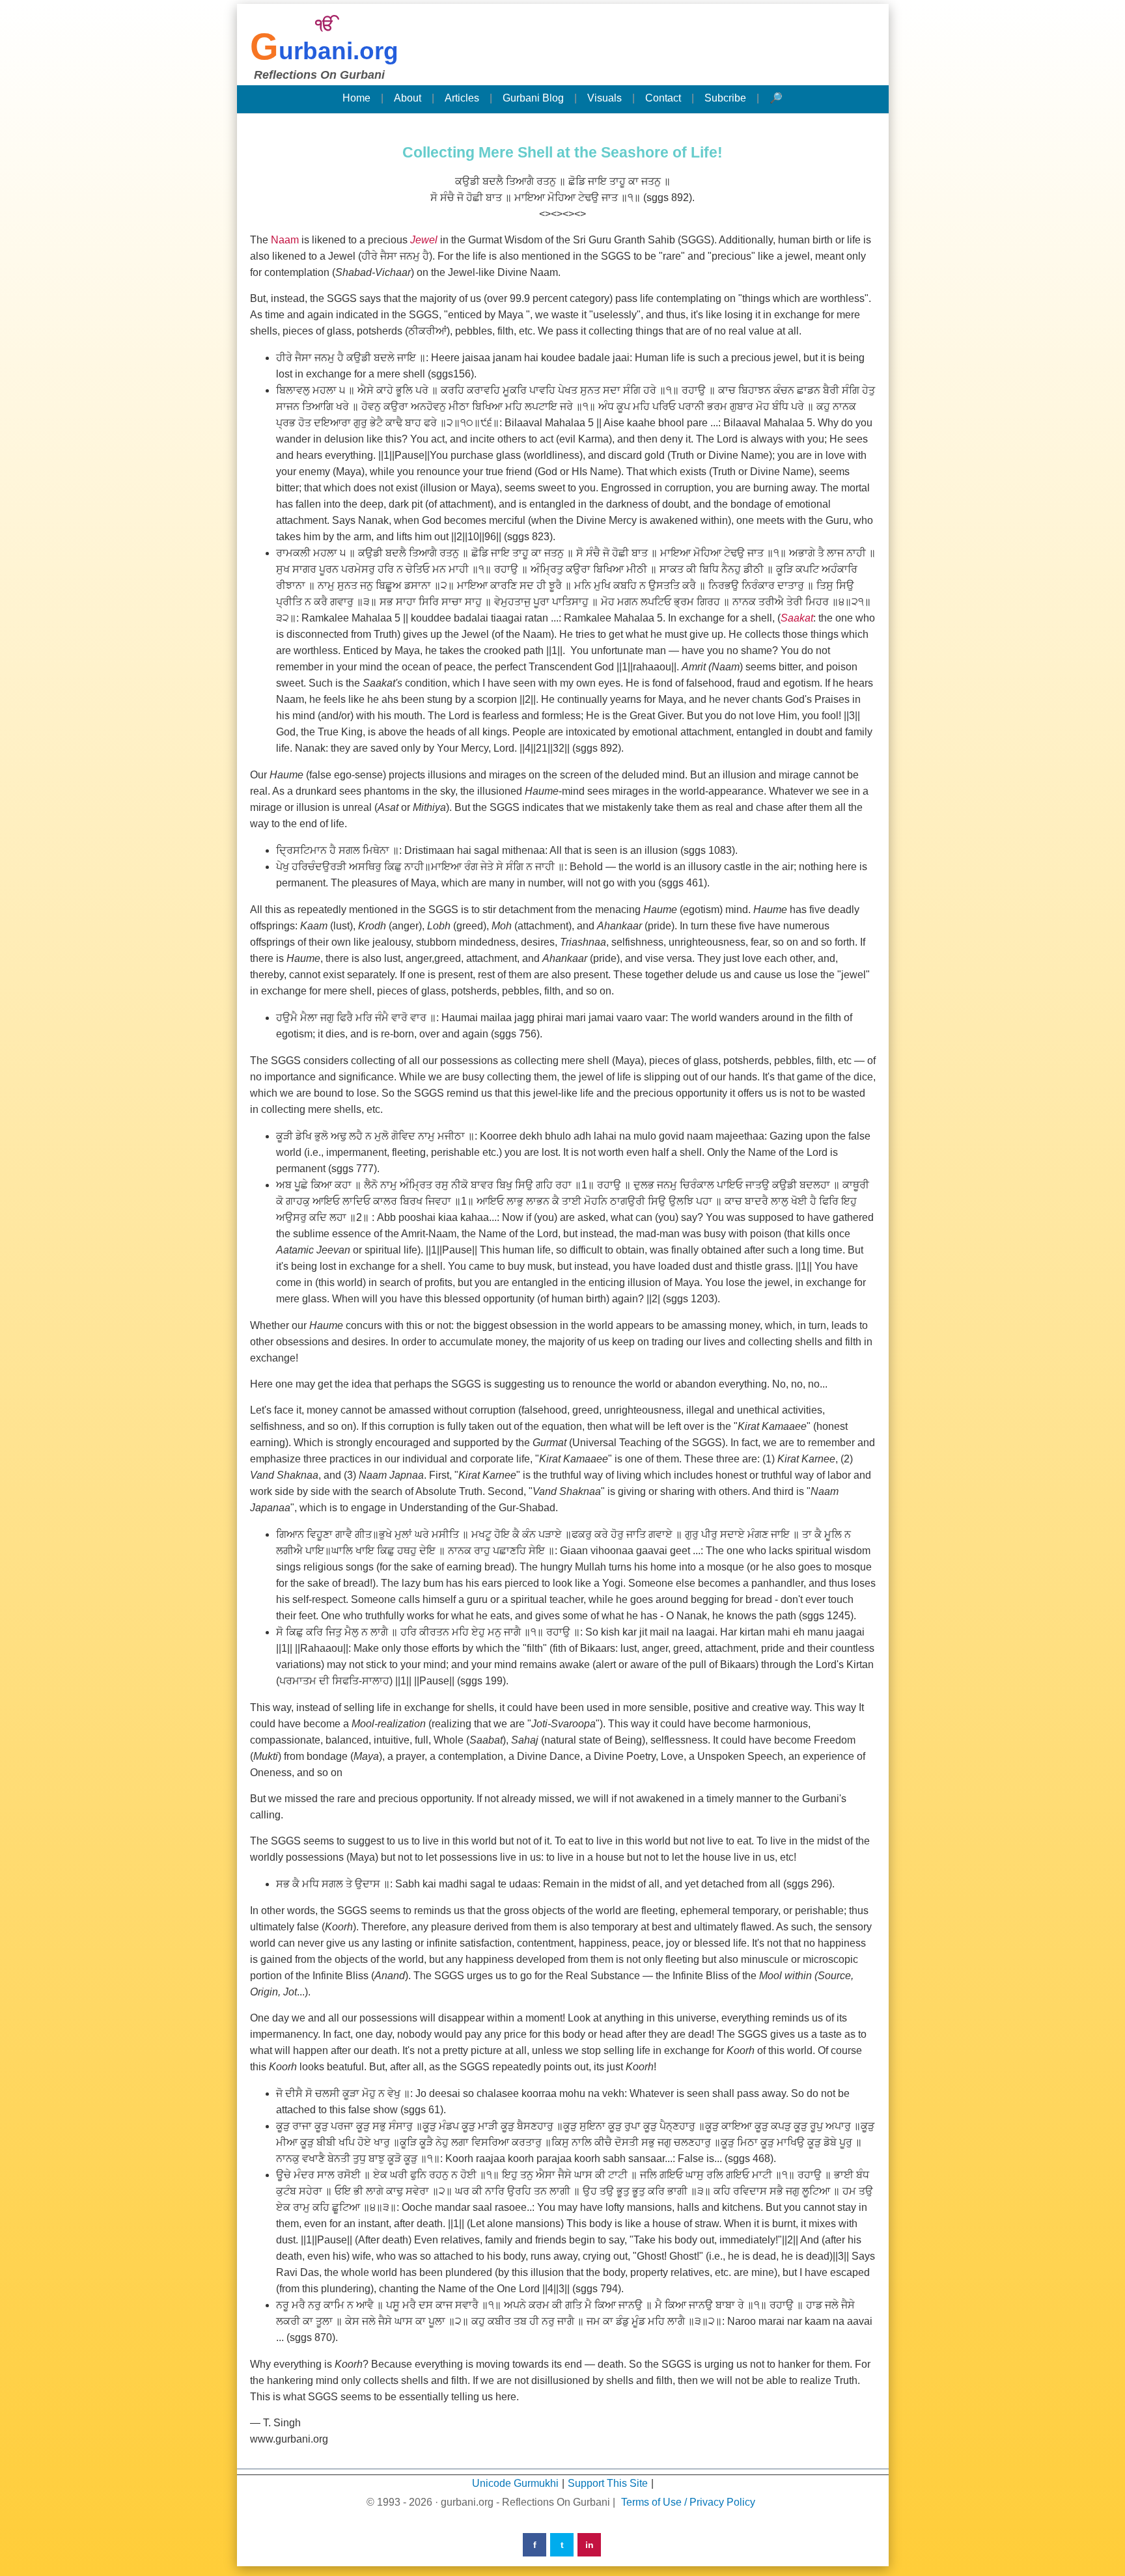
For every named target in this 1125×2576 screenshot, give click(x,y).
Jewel (424, 240)
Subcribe (725, 98)
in (590, 2545)
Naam (285, 240)
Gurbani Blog (533, 98)
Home (356, 98)
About (408, 98)
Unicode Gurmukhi (515, 2483)
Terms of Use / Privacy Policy (688, 2502)
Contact (663, 98)
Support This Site (608, 2483)
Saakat (797, 618)
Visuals (604, 98)
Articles (462, 98)
